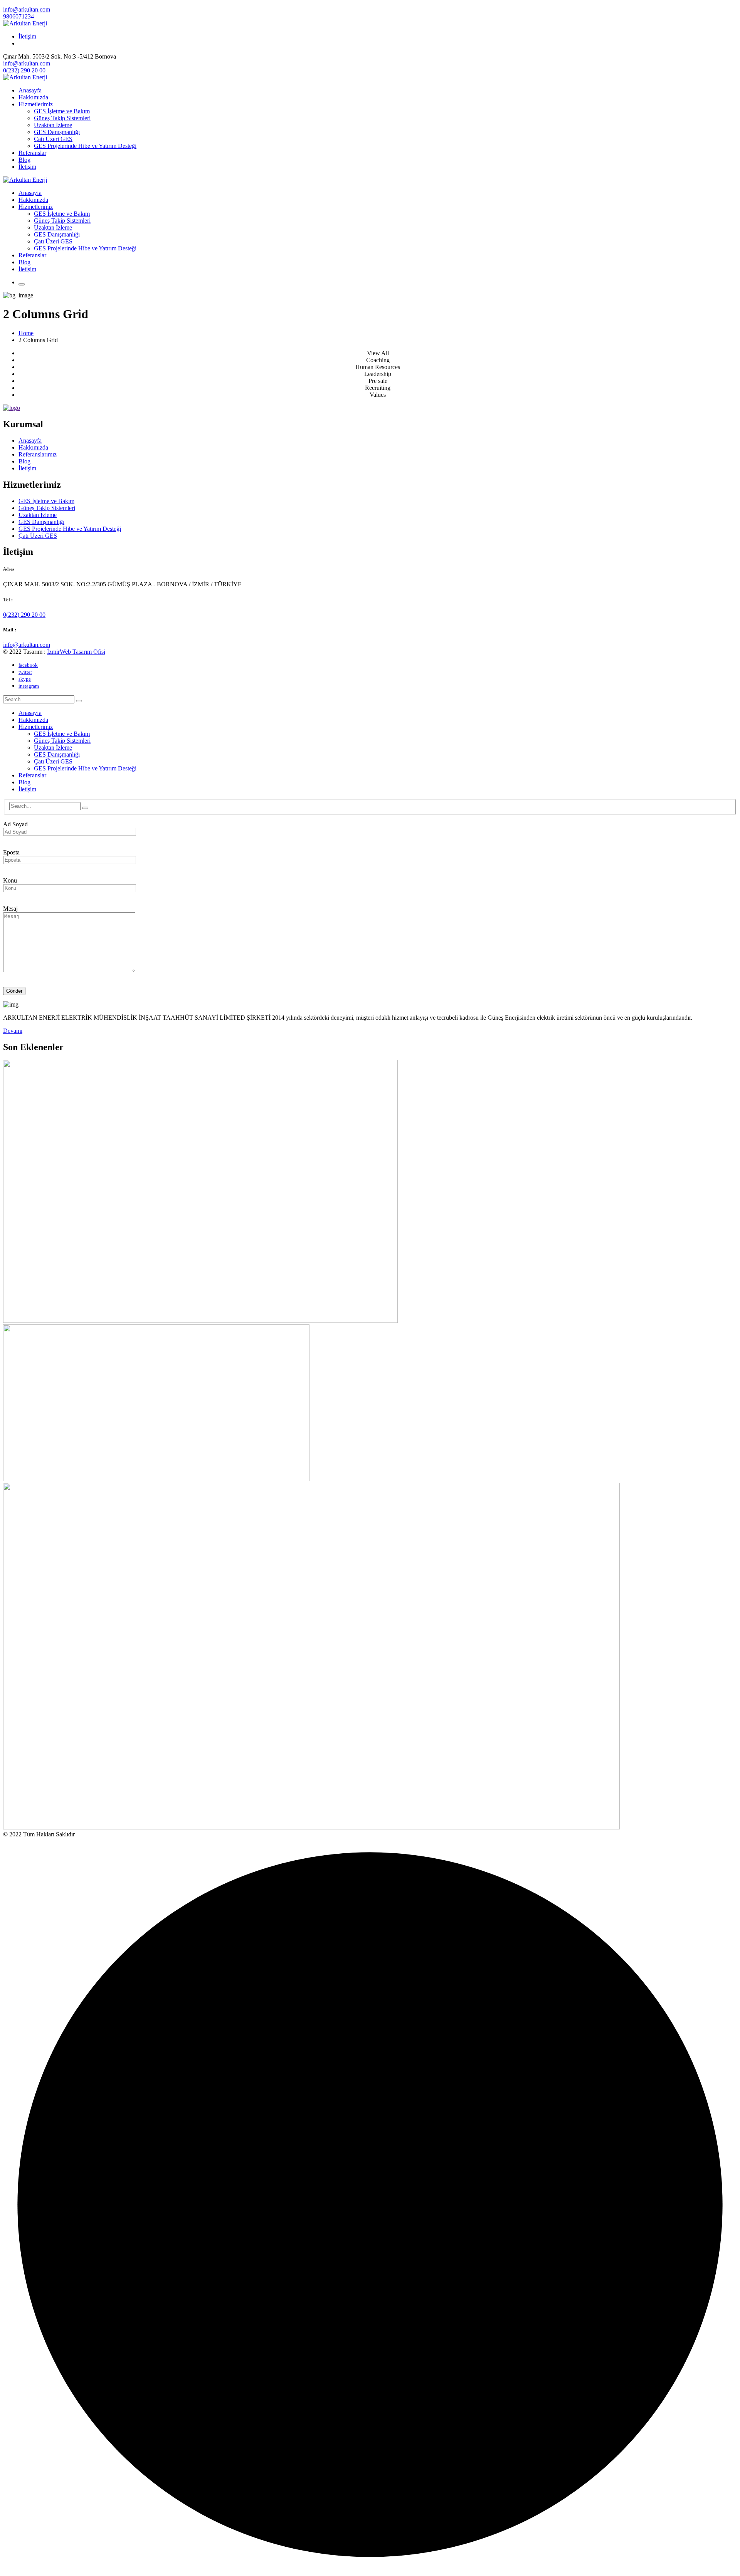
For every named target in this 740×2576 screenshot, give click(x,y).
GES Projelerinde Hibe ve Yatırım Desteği (70, 529)
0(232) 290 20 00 (24, 70)
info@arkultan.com (27, 9)
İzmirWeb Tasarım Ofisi (76, 652)
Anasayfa (30, 441)
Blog (24, 461)
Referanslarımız (38, 454)
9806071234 (18, 16)
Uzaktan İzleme (38, 515)
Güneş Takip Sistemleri (47, 508)
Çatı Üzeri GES (38, 536)
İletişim (27, 36)
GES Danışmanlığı (41, 522)
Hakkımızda (33, 447)
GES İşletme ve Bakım (46, 501)
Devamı (13, 1031)
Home (26, 333)
